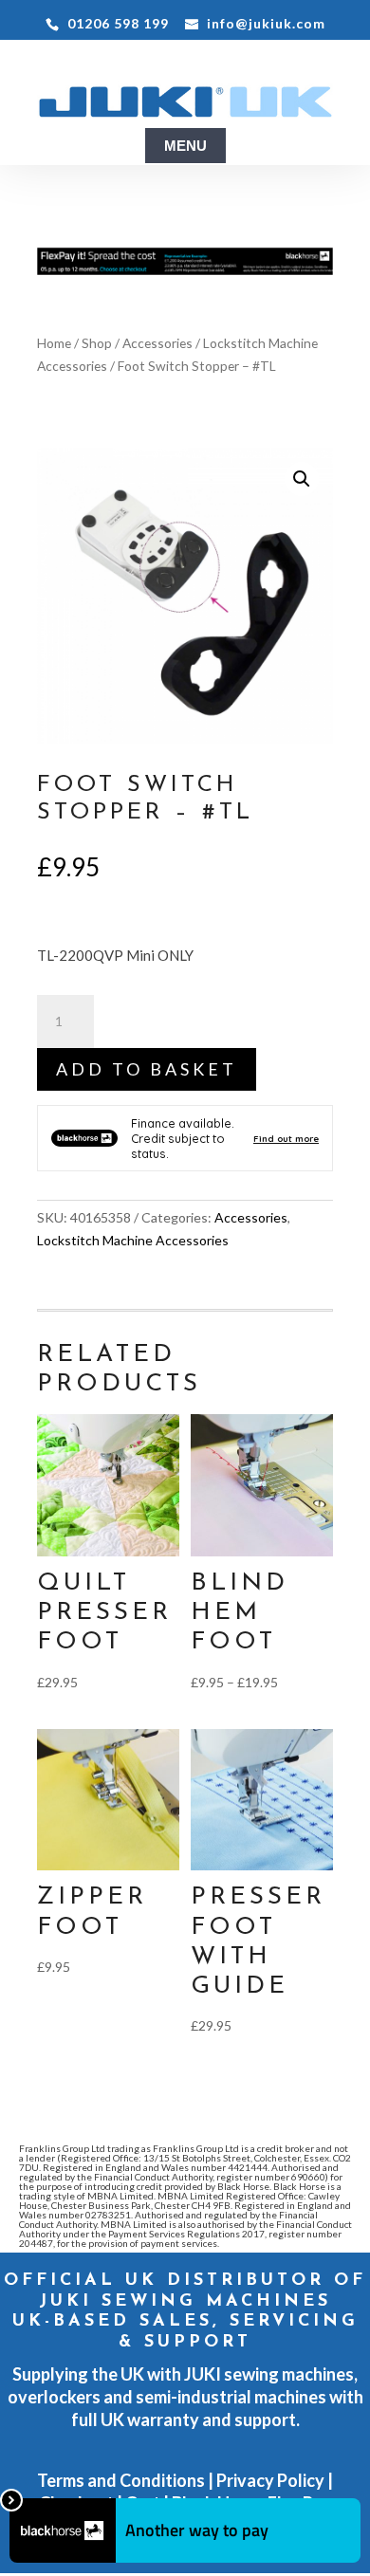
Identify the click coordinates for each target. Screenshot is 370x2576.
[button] (302, 479)
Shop (97, 343)
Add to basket (147, 1069)
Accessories (157, 343)
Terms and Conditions (121, 2480)
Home (54, 343)
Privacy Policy (270, 2480)
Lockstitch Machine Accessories (133, 1240)
